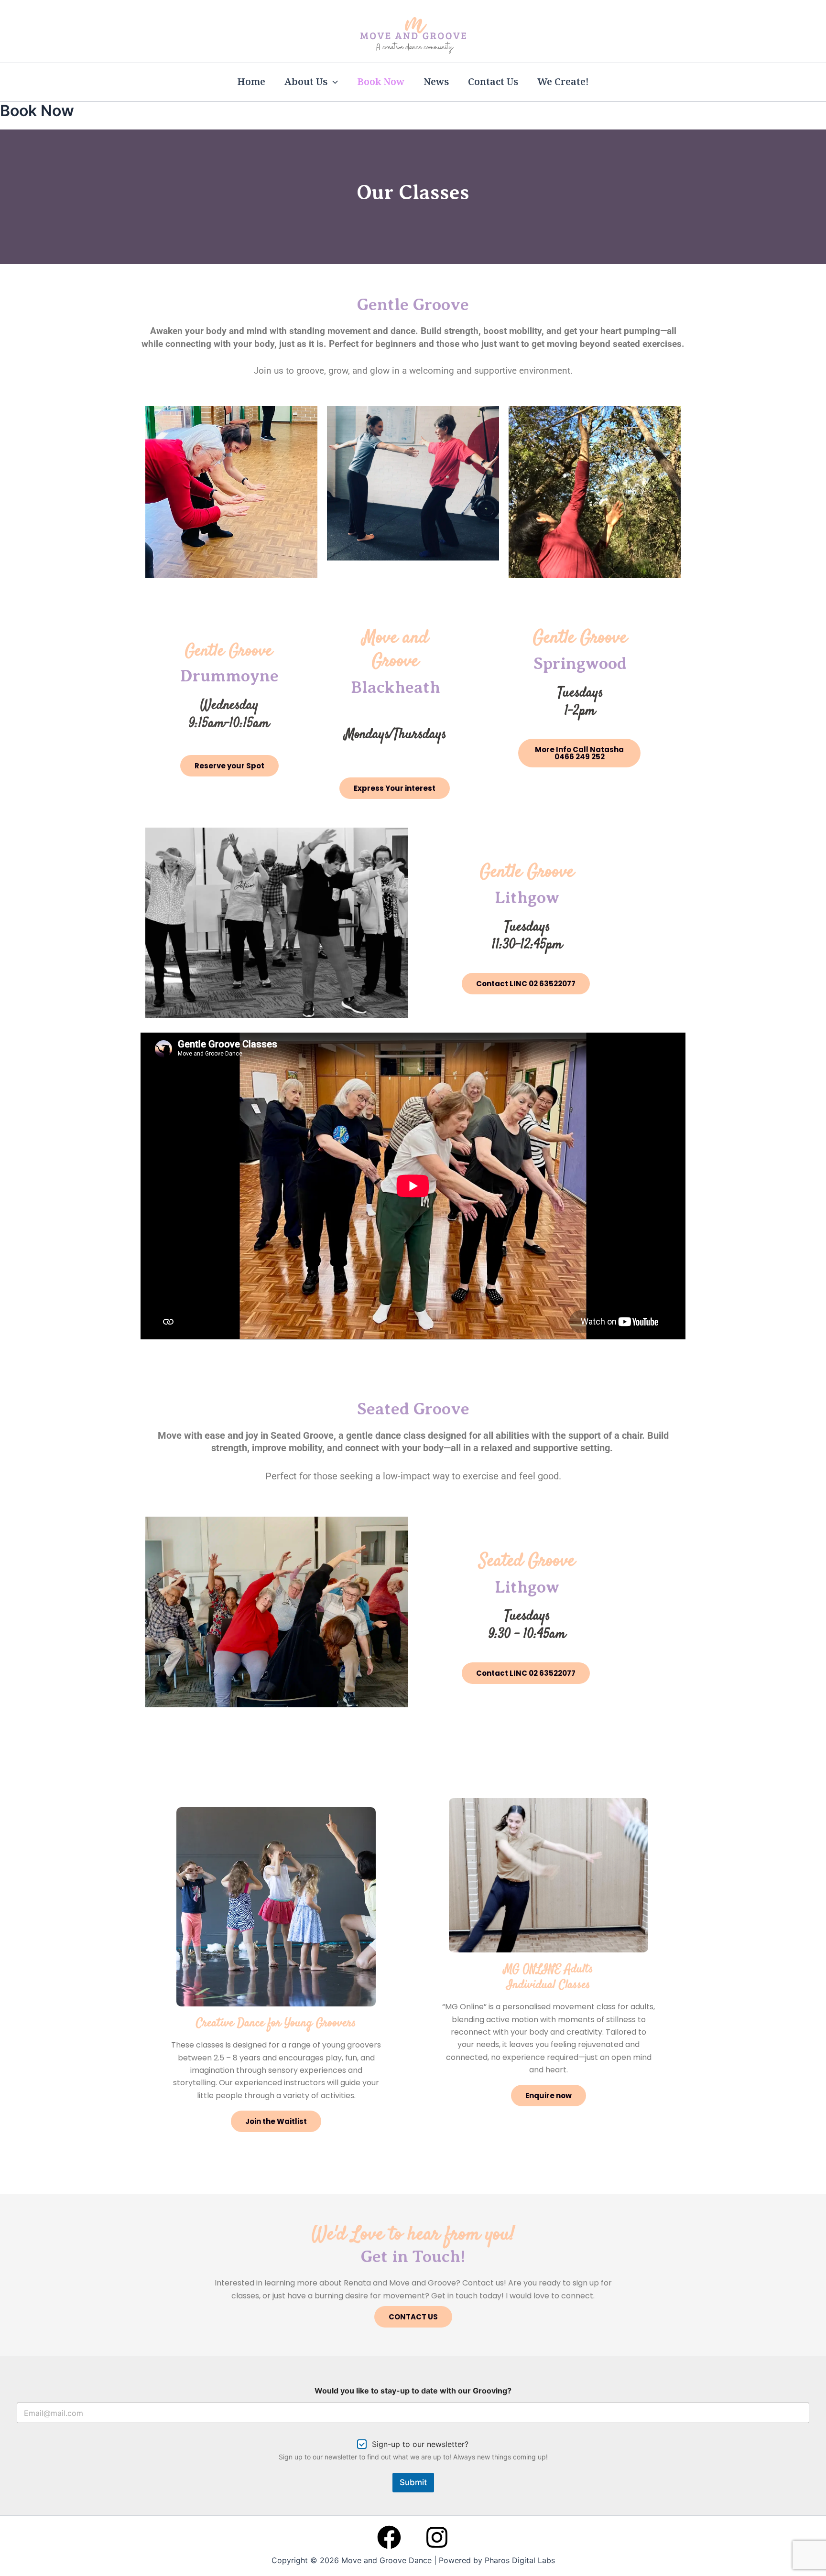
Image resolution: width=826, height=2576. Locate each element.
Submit (413, 2482)
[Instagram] (437, 2537)
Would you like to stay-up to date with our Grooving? (413, 2391)
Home (251, 82)
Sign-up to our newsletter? (420, 2444)
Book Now (381, 82)
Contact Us (493, 82)
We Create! (563, 82)
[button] (333, 82)
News (436, 82)
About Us (306, 82)
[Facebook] (389, 2537)
